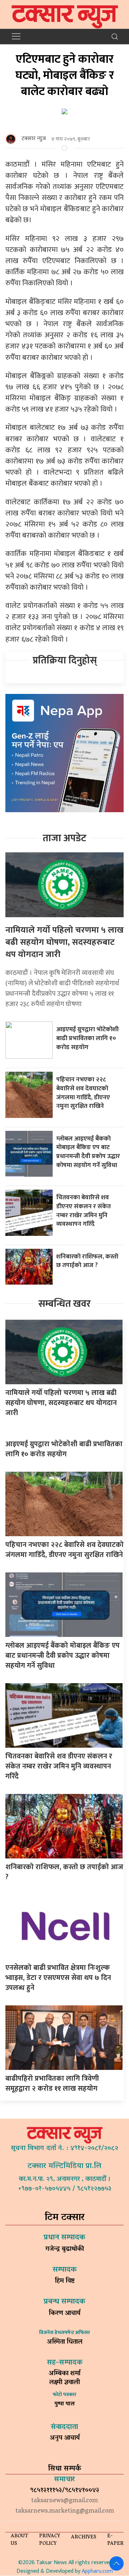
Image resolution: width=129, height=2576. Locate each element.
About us (20, 2540)
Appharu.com (97, 2571)
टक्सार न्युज (34, 139)
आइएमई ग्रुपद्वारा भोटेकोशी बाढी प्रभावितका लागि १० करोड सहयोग (87, 1038)
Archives (84, 2537)
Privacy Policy (50, 2540)
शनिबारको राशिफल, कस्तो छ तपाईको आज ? (87, 1261)
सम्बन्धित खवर (64, 1304)
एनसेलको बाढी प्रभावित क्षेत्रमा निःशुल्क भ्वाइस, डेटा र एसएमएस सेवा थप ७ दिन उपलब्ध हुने (58, 1978)
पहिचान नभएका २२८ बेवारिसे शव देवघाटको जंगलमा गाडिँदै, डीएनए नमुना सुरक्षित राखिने (83, 1093)
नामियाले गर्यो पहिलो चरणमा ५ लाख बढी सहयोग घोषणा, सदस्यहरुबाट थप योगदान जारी (64, 942)
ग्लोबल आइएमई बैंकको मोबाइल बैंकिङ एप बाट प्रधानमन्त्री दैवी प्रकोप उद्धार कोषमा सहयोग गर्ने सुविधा (88, 1152)
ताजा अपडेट (64, 838)
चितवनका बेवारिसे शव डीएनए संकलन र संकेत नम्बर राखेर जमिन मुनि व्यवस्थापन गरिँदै (83, 1211)
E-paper (115, 2540)
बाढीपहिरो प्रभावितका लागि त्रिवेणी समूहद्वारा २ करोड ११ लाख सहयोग (52, 2084)
